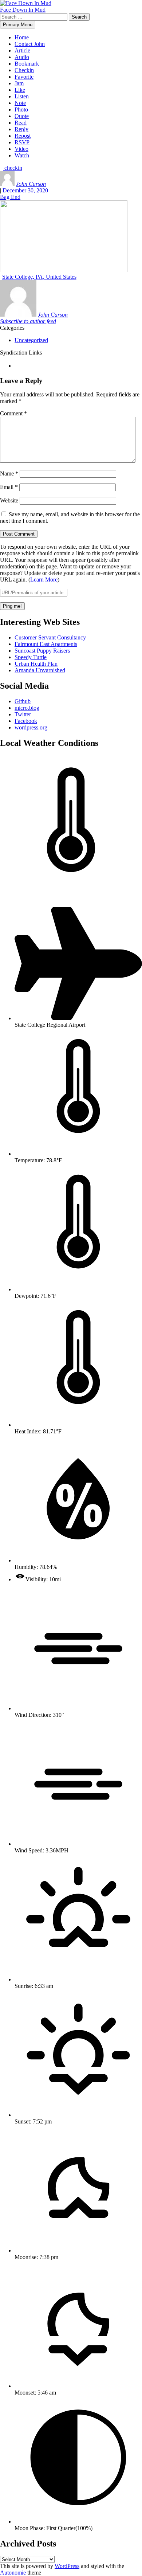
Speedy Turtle (31, 657)
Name (9, 473)
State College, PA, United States (39, 277)
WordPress (67, 2566)
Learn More (44, 580)
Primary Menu (18, 25)
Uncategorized (31, 340)
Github (23, 701)
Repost (23, 136)
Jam (19, 83)
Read (21, 123)
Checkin (24, 70)
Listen (22, 96)
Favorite (24, 77)
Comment (13, 413)
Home (22, 37)
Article (22, 50)
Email (9, 487)
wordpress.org (31, 727)
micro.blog (27, 708)
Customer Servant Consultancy (50, 637)
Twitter (23, 714)
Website (9, 500)
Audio (22, 57)
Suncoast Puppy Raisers (42, 651)
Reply (21, 129)
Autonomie (13, 2573)
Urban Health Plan (36, 664)
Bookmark (27, 64)
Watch (22, 155)
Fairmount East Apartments (46, 644)
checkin (13, 168)
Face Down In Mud (23, 10)
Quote (22, 116)
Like (20, 90)
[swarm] (15, 366)
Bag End (10, 197)
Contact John (30, 44)
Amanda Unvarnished (40, 670)
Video (21, 149)
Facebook (26, 721)
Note (20, 103)
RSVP (22, 142)
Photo (21, 109)
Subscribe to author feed (28, 321)
